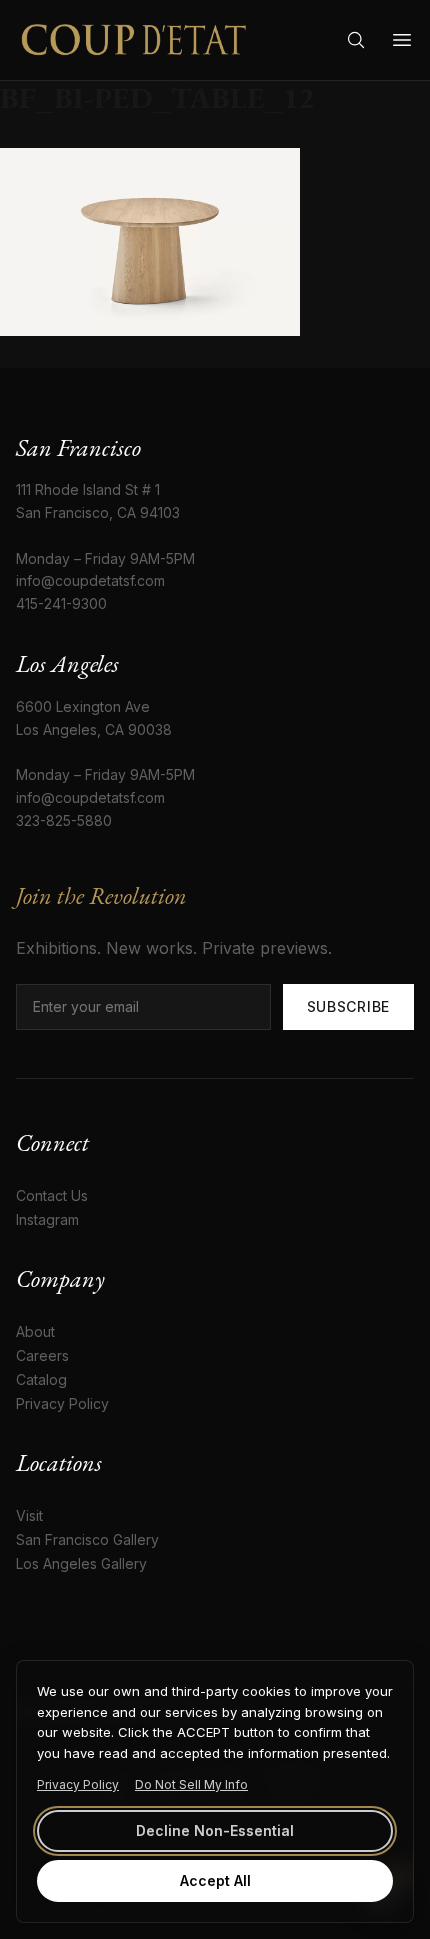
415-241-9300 (61, 603)
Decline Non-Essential (215, 1830)
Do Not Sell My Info (191, 1784)
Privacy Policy (78, 1784)
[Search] (356, 40)
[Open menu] (402, 40)
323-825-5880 (64, 820)
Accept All (215, 1880)
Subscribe (348, 1006)
